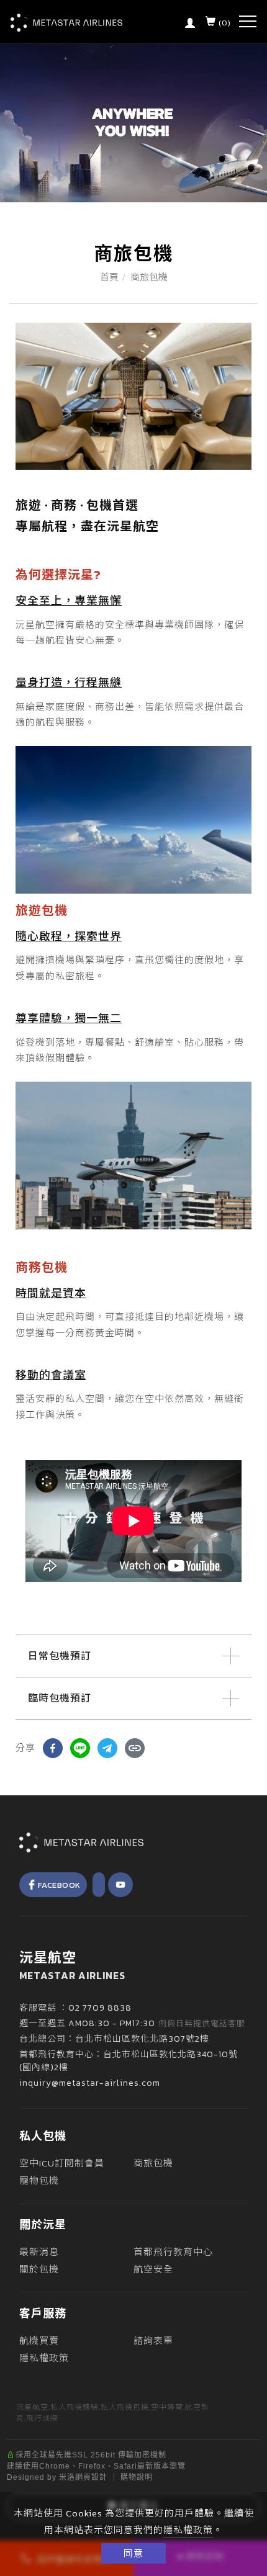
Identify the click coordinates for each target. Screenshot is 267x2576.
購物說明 (137, 2477)
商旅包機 (149, 277)
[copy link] (135, 1748)
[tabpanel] (133, 123)
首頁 (109, 277)
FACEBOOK (59, 1885)
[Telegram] (107, 1748)
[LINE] (80, 1748)
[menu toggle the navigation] (248, 22)
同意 (133, 2553)
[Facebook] (53, 1748)
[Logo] (66, 22)
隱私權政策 (188, 2530)
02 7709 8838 (100, 2008)
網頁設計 (91, 2477)
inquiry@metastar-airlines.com (90, 2083)
